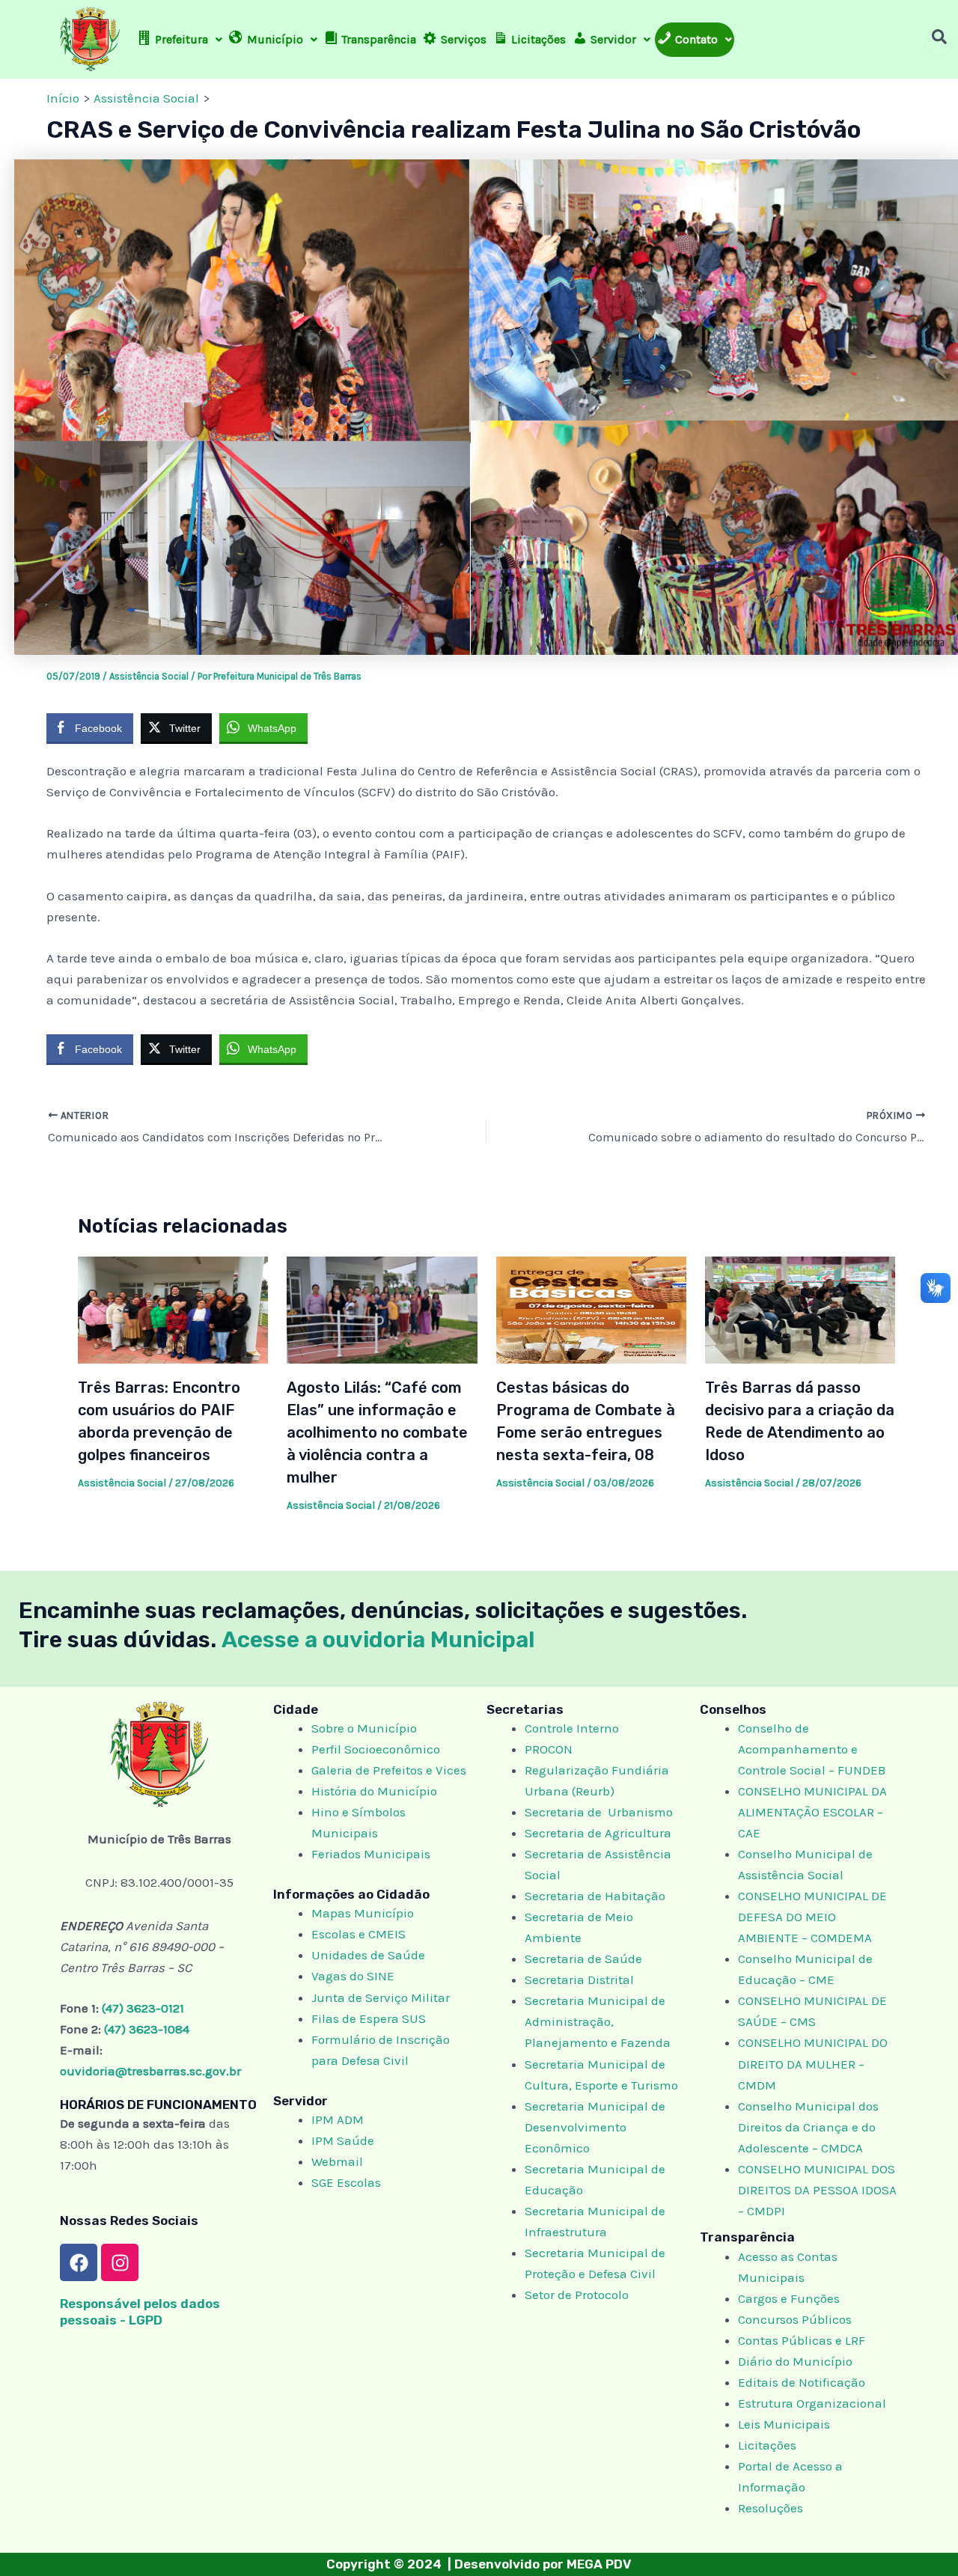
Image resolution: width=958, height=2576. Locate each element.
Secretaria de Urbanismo (599, 1812)
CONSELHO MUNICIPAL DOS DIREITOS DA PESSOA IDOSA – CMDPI (817, 2190)
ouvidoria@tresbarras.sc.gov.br (150, 2071)
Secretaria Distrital (579, 1980)
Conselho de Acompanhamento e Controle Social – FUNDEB (813, 1749)
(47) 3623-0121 (143, 2008)
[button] (180, 40)
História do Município (374, 1791)
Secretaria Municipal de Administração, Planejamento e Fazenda (598, 2021)
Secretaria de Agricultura (598, 1833)
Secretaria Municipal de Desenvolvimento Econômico (595, 2127)
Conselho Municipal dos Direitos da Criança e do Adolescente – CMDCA (808, 2127)
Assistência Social (149, 676)
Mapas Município (363, 1913)
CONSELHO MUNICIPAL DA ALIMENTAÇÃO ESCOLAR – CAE (812, 1812)
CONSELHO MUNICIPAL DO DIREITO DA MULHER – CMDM (813, 2063)
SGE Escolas (346, 2182)
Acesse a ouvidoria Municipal (378, 1640)
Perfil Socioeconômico (376, 1749)
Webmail (337, 2161)
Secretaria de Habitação (595, 1896)
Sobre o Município (364, 1728)
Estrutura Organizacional (812, 2403)
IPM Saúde (343, 2140)
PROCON (549, 1749)
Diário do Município (795, 2361)
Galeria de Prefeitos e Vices (389, 1770)
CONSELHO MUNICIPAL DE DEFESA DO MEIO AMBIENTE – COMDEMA (812, 1917)
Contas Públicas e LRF (802, 2340)
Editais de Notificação (802, 2382)
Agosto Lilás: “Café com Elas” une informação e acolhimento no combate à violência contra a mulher (377, 1432)
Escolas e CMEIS (359, 1934)
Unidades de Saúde (368, 1955)
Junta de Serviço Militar (381, 1997)
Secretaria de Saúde (583, 1959)
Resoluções (771, 2508)
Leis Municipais (784, 2424)
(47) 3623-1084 (147, 2029)
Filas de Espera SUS (369, 2018)
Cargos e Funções (789, 2298)
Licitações (767, 2445)
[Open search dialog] (939, 40)
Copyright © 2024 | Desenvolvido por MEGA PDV (479, 2564)
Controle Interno (572, 1728)
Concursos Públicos (795, 2319)
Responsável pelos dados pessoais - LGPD (140, 2311)
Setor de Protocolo (577, 2295)
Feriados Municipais (371, 1854)
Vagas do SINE (353, 1976)
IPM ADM (338, 2119)
